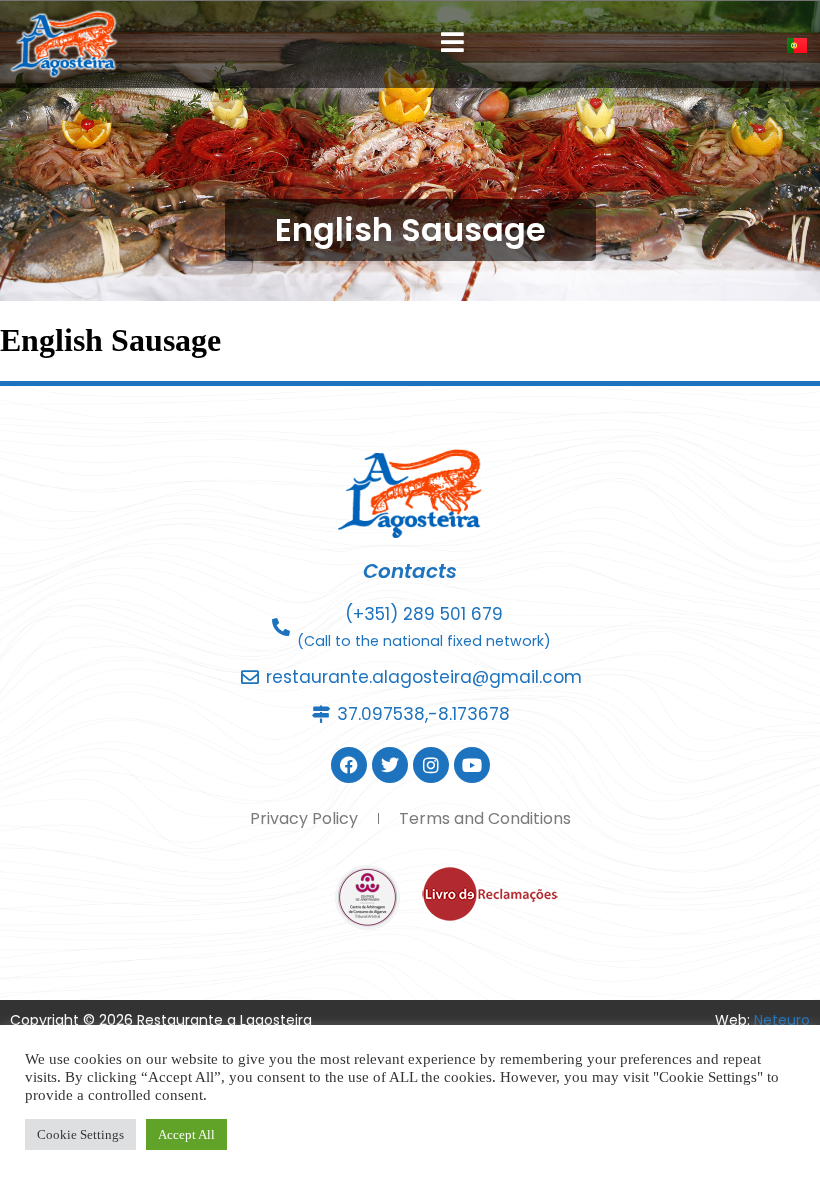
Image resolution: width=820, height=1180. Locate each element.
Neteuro (782, 1020)
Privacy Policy (304, 818)
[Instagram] (431, 765)
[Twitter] (390, 765)
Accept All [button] (186, 1134)
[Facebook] (349, 765)
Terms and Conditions (485, 818)
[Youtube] (472, 765)
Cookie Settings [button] (80, 1134)
